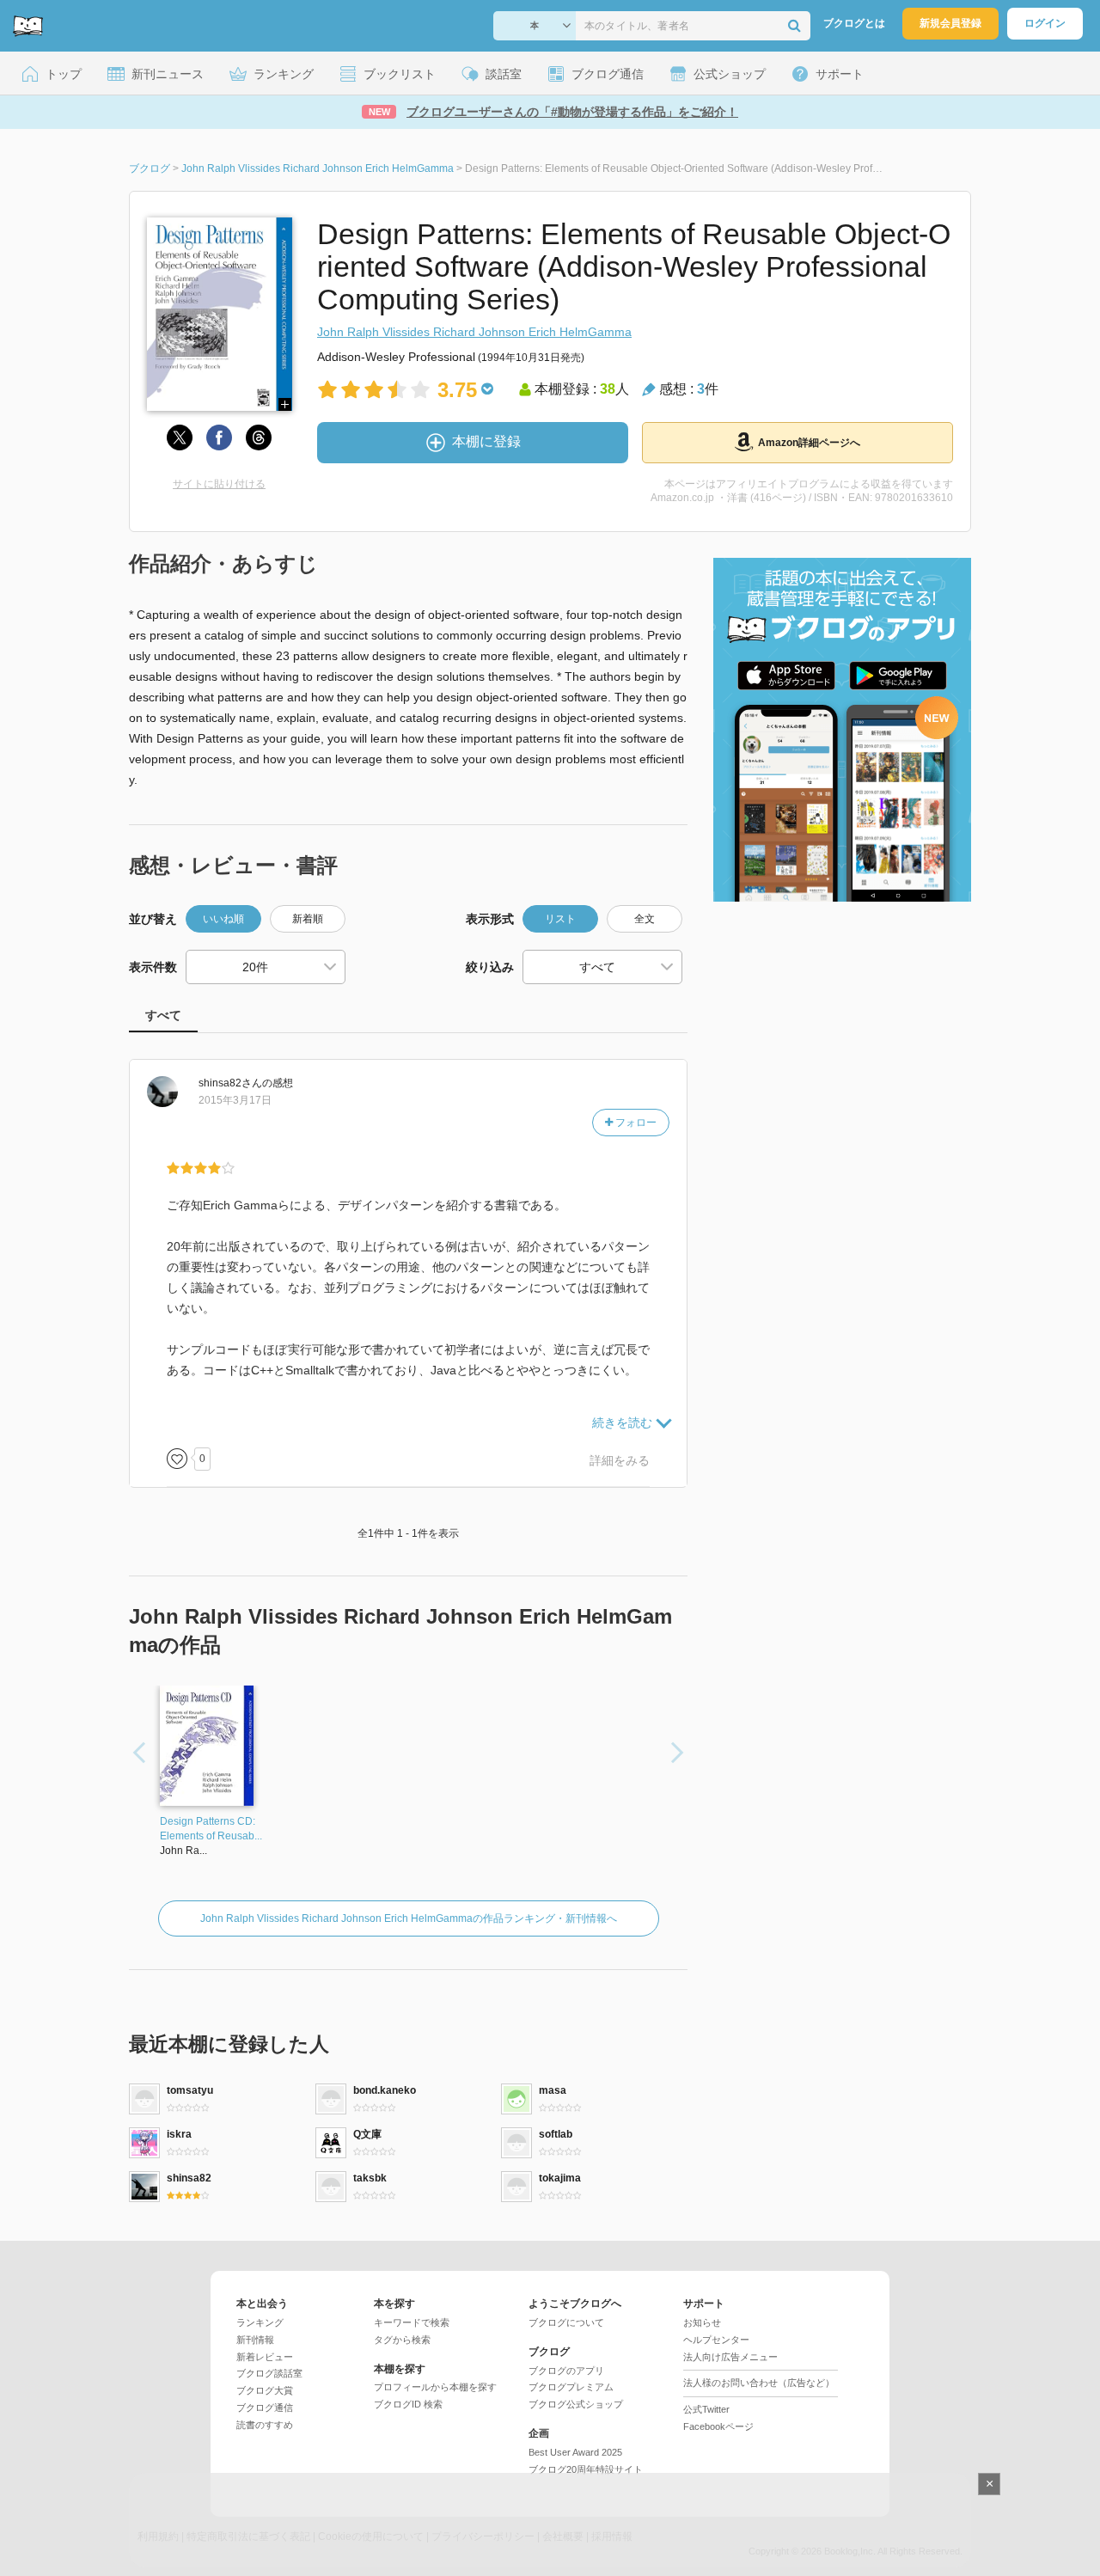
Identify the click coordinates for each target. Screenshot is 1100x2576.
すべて (163, 1015)
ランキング (260, 2322)
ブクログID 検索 (408, 2404)
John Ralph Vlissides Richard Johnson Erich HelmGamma (474, 332)
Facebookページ (718, 2426)
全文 (645, 919)
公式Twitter (706, 2409)
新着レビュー (265, 2357)
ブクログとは (854, 23)
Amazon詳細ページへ (809, 443)
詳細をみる (620, 1460)
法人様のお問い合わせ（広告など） (759, 2383)
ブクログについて (566, 2322)
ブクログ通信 (265, 2408)
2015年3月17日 (235, 1100)
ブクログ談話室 (269, 2373)
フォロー (635, 1123)
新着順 (308, 919)
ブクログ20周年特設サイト (586, 2469)
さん (230, 1083)
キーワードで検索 (412, 2322)
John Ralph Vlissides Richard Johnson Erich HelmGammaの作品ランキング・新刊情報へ (409, 1918)
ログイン (1045, 23)
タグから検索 (402, 2340)
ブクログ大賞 (265, 2390)
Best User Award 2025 (575, 2452)
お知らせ (702, 2322)
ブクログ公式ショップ (576, 2404)
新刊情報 (255, 2340)
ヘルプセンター (716, 2340)
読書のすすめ (265, 2425)
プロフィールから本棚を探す (435, 2387)
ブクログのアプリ (566, 2371)
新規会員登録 (950, 23)
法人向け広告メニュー (730, 2357)
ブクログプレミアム (571, 2387)
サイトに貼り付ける (219, 484)
